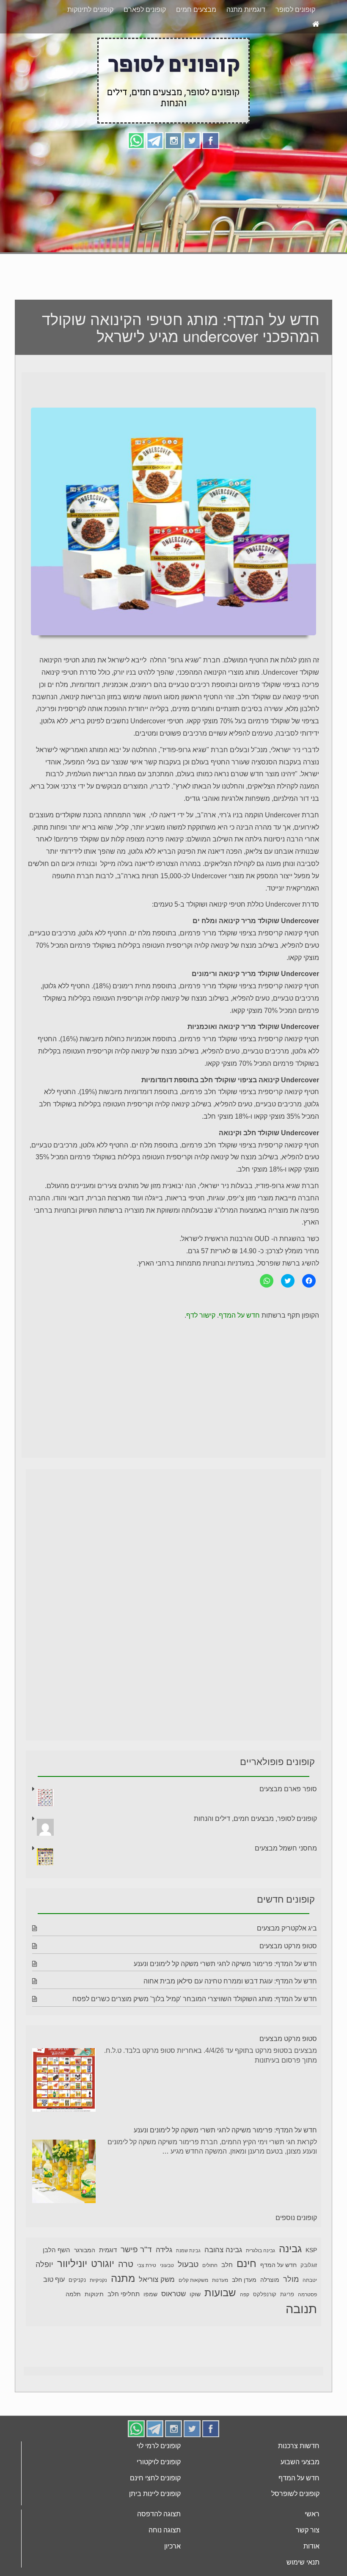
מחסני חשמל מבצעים (286, 1880)
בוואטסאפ (60, 16)
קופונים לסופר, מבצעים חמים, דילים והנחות (255, 1850)
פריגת (287, 2326)
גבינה (290, 2280)
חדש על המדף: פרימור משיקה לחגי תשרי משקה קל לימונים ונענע (225, 1995)
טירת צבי (147, 2297)
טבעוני (167, 2297)
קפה (245, 2326)
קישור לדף (201, 1347)
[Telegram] (155, 172)
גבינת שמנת (188, 2282)
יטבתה (310, 2312)
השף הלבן (56, 2282)
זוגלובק (309, 2297)
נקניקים (77, 2312)
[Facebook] (211, 172)
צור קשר (308, 2562)
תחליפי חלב (124, 2326)
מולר (291, 2311)
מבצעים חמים (196, 41)
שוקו (195, 2326)
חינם (246, 2295)
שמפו (150, 2326)
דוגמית (108, 2282)
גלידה (164, 2282)
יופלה (44, 2296)
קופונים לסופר (295, 41)
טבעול (188, 2296)
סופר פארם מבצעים (288, 1821)
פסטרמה (307, 2326)
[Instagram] (173, 172)
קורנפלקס (265, 2326)
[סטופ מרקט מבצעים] (64, 2113)
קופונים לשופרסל (295, 2525)
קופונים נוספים (296, 2249)
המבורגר (85, 2282)
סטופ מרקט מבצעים (288, 1978)
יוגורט (103, 2295)
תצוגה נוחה (165, 2562)
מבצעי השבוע (300, 2494)
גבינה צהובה (223, 2281)
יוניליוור (72, 2295)
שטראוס (173, 2326)
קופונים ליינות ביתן (155, 2525)
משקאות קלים (193, 2312)
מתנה (123, 2310)
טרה (126, 2296)
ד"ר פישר (136, 2281)
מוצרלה (270, 2312)
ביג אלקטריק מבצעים (287, 1960)
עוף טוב (54, 2311)
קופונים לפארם (145, 41)
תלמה (73, 2326)
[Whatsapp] (136, 172)
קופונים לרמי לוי (159, 2478)
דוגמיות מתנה (246, 41)
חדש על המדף (239, 1347)
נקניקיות (98, 2312)
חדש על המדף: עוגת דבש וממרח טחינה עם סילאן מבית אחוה (230, 2013)
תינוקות (94, 2326)
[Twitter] (192, 172)
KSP (311, 2282)
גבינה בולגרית (260, 2282)
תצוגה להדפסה (159, 2546)
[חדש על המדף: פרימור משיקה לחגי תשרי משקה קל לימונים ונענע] (64, 2205)
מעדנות (220, 2312)
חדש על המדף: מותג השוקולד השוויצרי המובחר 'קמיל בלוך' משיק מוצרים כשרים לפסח (195, 2031)
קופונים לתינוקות (90, 41)
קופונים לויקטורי (159, 2494)
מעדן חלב (244, 2312)
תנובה (301, 2340)
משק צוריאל (157, 2311)
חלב (227, 2296)
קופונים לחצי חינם (155, 2510)
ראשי (312, 2546)
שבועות (220, 2324)
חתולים (210, 2297)
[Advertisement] (173, 244)
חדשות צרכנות (299, 2478)
